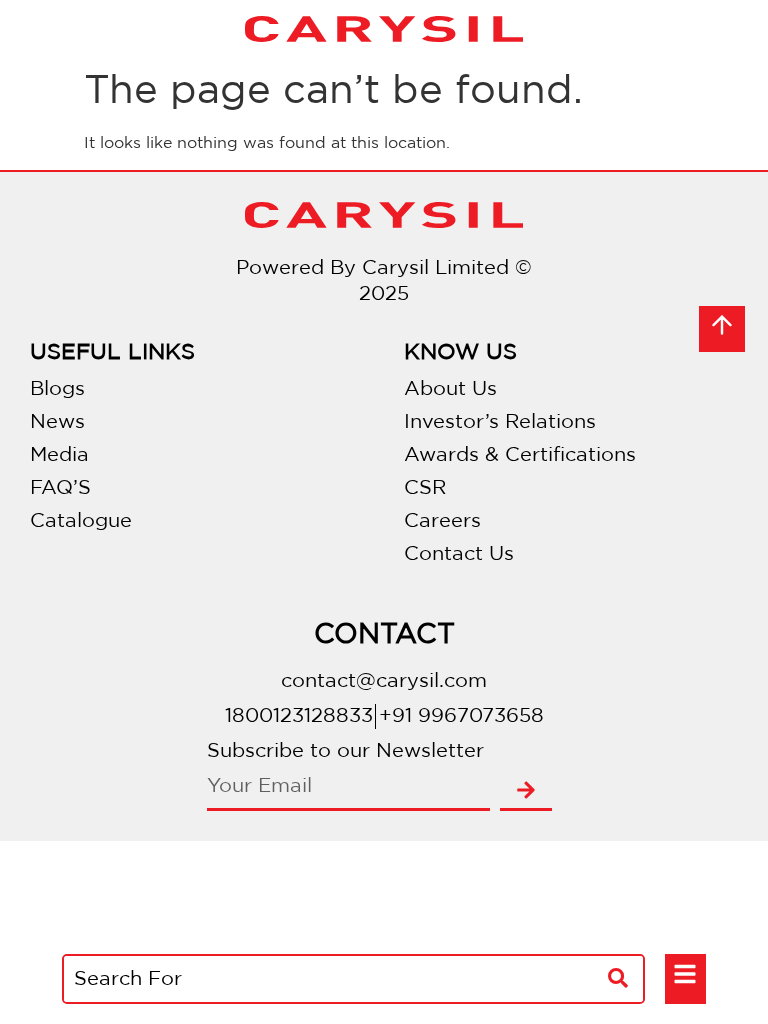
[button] (685, 977)
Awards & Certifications (520, 455)
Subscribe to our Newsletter (345, 751)
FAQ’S (60, 488)
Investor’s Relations (500, 422)
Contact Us (459, 554)
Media (59, 455)
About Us (450, 389)
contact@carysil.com (384, 681)
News (57, 422)
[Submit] (526, 791)
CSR (425, 488)
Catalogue (81, 521)
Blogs (57, 389)
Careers (442, 521)
